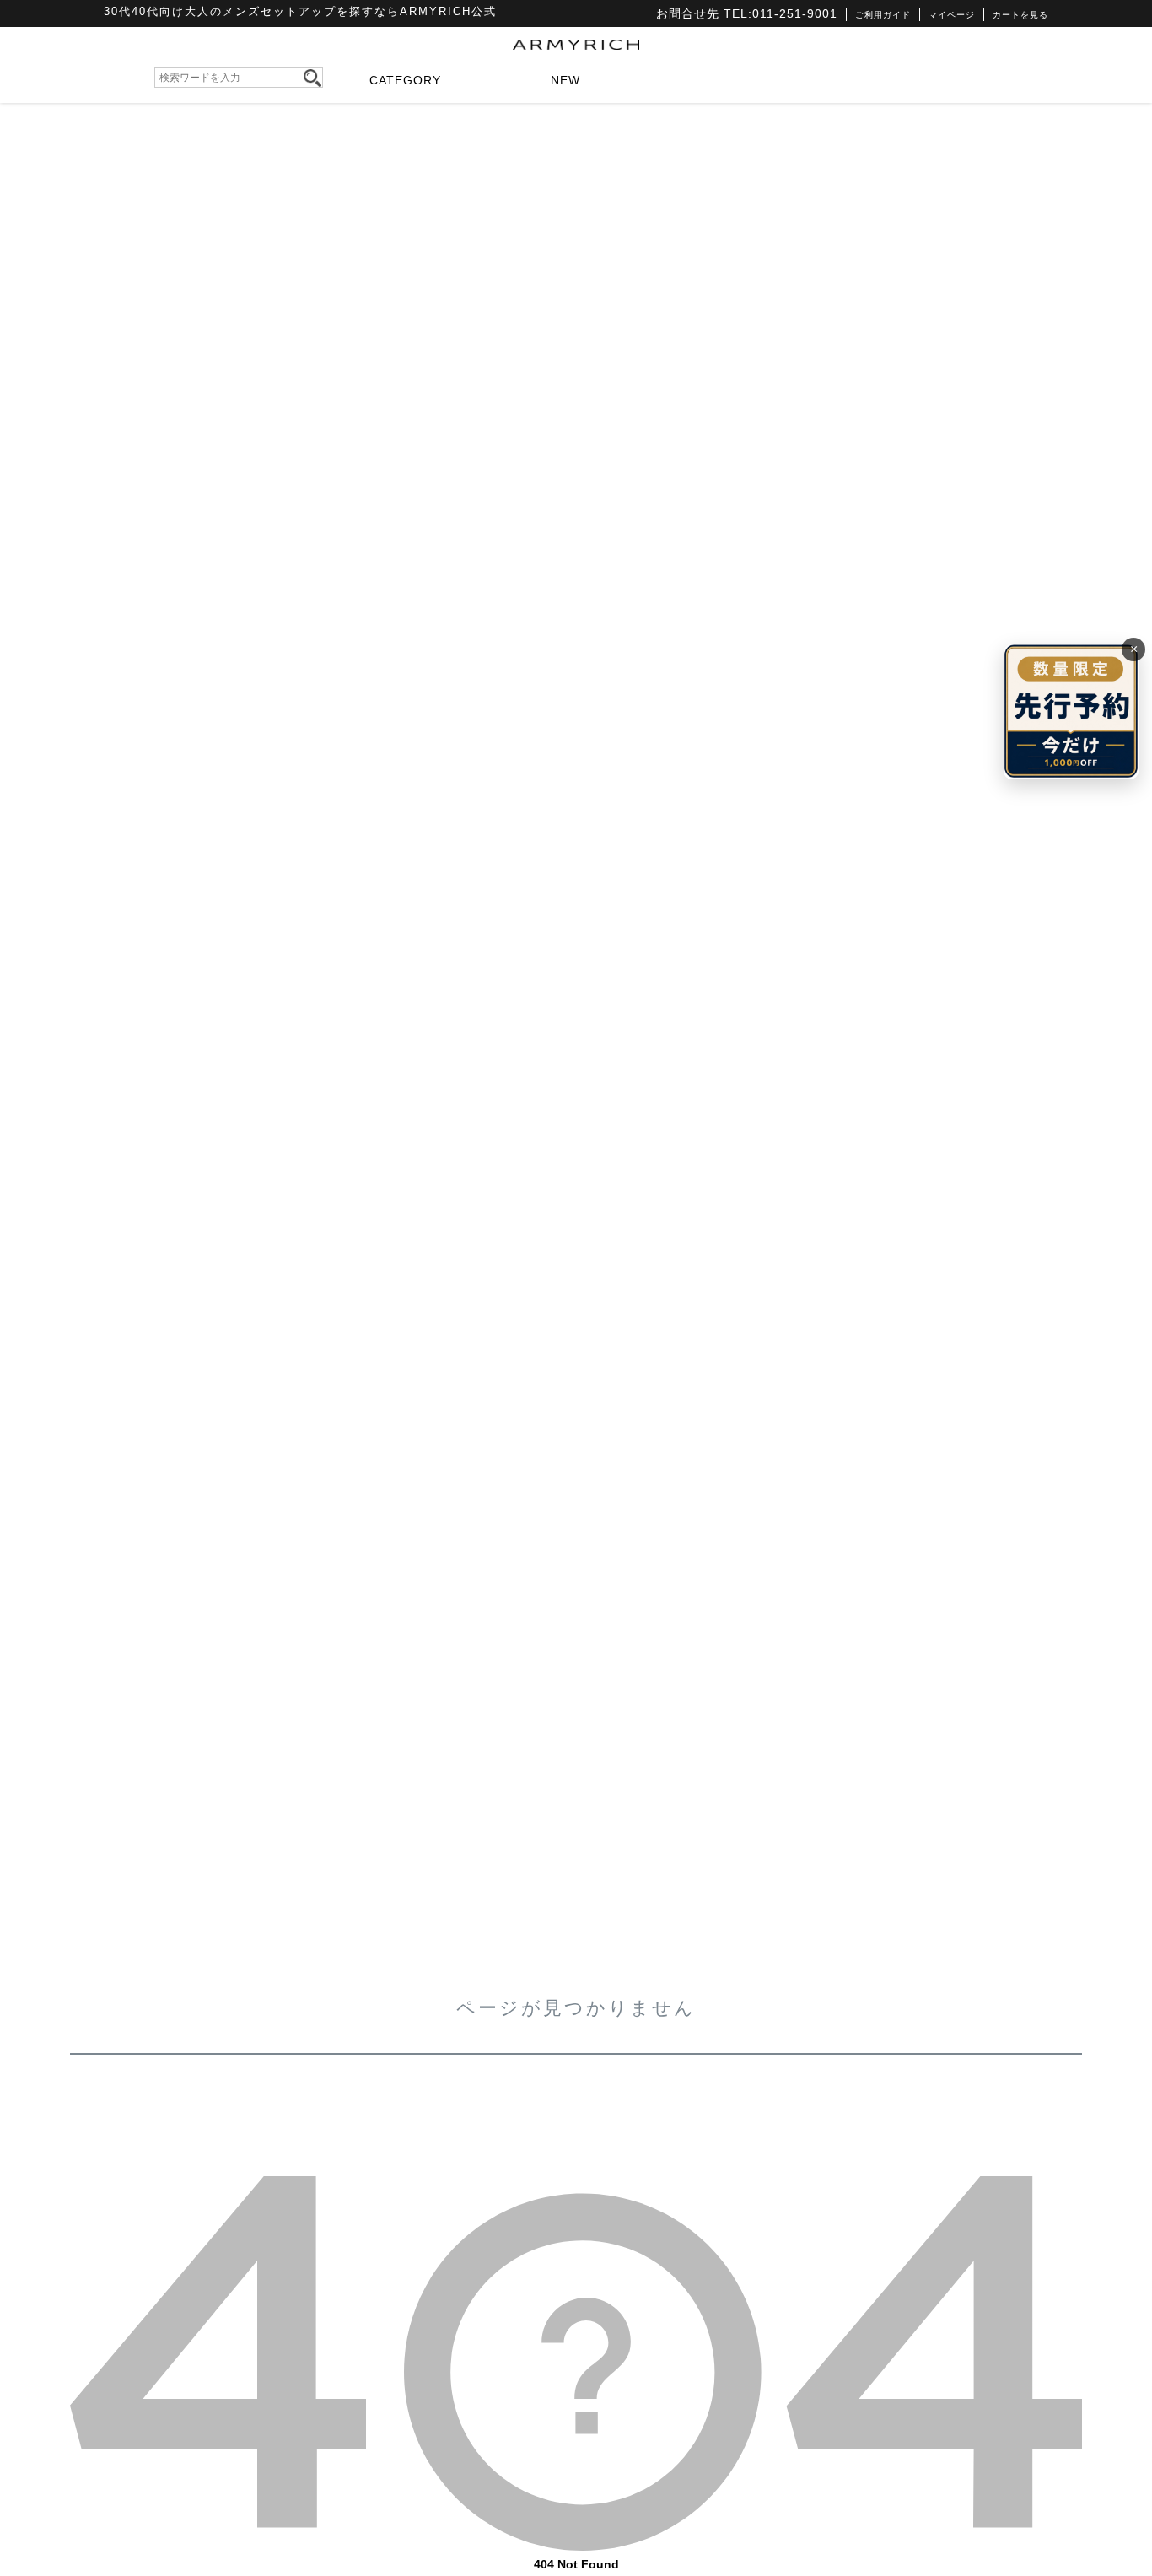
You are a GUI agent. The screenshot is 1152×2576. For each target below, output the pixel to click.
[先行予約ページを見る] (1071, 712)
